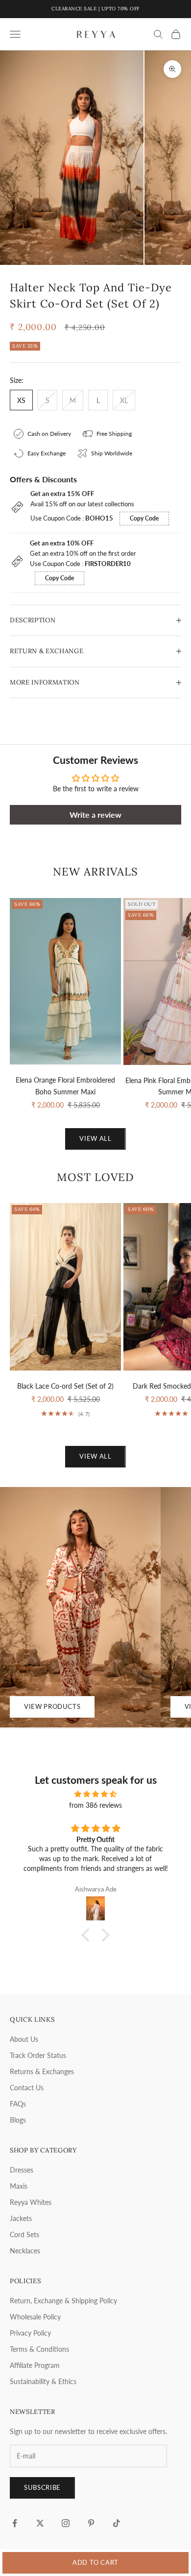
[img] (95, 1794)
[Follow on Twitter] (40, 2523)
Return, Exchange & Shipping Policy (63, 2301)
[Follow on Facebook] (15, 2523)
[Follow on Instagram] (66, 2523)
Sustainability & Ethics (43, 2381)
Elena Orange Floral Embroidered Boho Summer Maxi (65, 1086)
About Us (24, 2039)
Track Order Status (38, 2055)
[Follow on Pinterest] (91, 2523)
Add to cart (95, 2562)
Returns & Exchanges (42, 2071)
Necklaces (25, 2251)
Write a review (95, 815)
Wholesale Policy (35, 2317)
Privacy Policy (30, 2333)
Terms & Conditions (39, 2349)
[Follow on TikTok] (117, 2523)
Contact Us (27, 2088)
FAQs (18, 2104)
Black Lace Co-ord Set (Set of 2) (65, 1386)
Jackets (21, 2218)
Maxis (19, 2186)
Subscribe (42, 2487)
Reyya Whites (31, 2202)
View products (52, 1706)
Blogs (18, 2120)
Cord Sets (24, 2234)
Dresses (22, 2170)
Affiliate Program (35, 2365)
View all (95, 1138)
